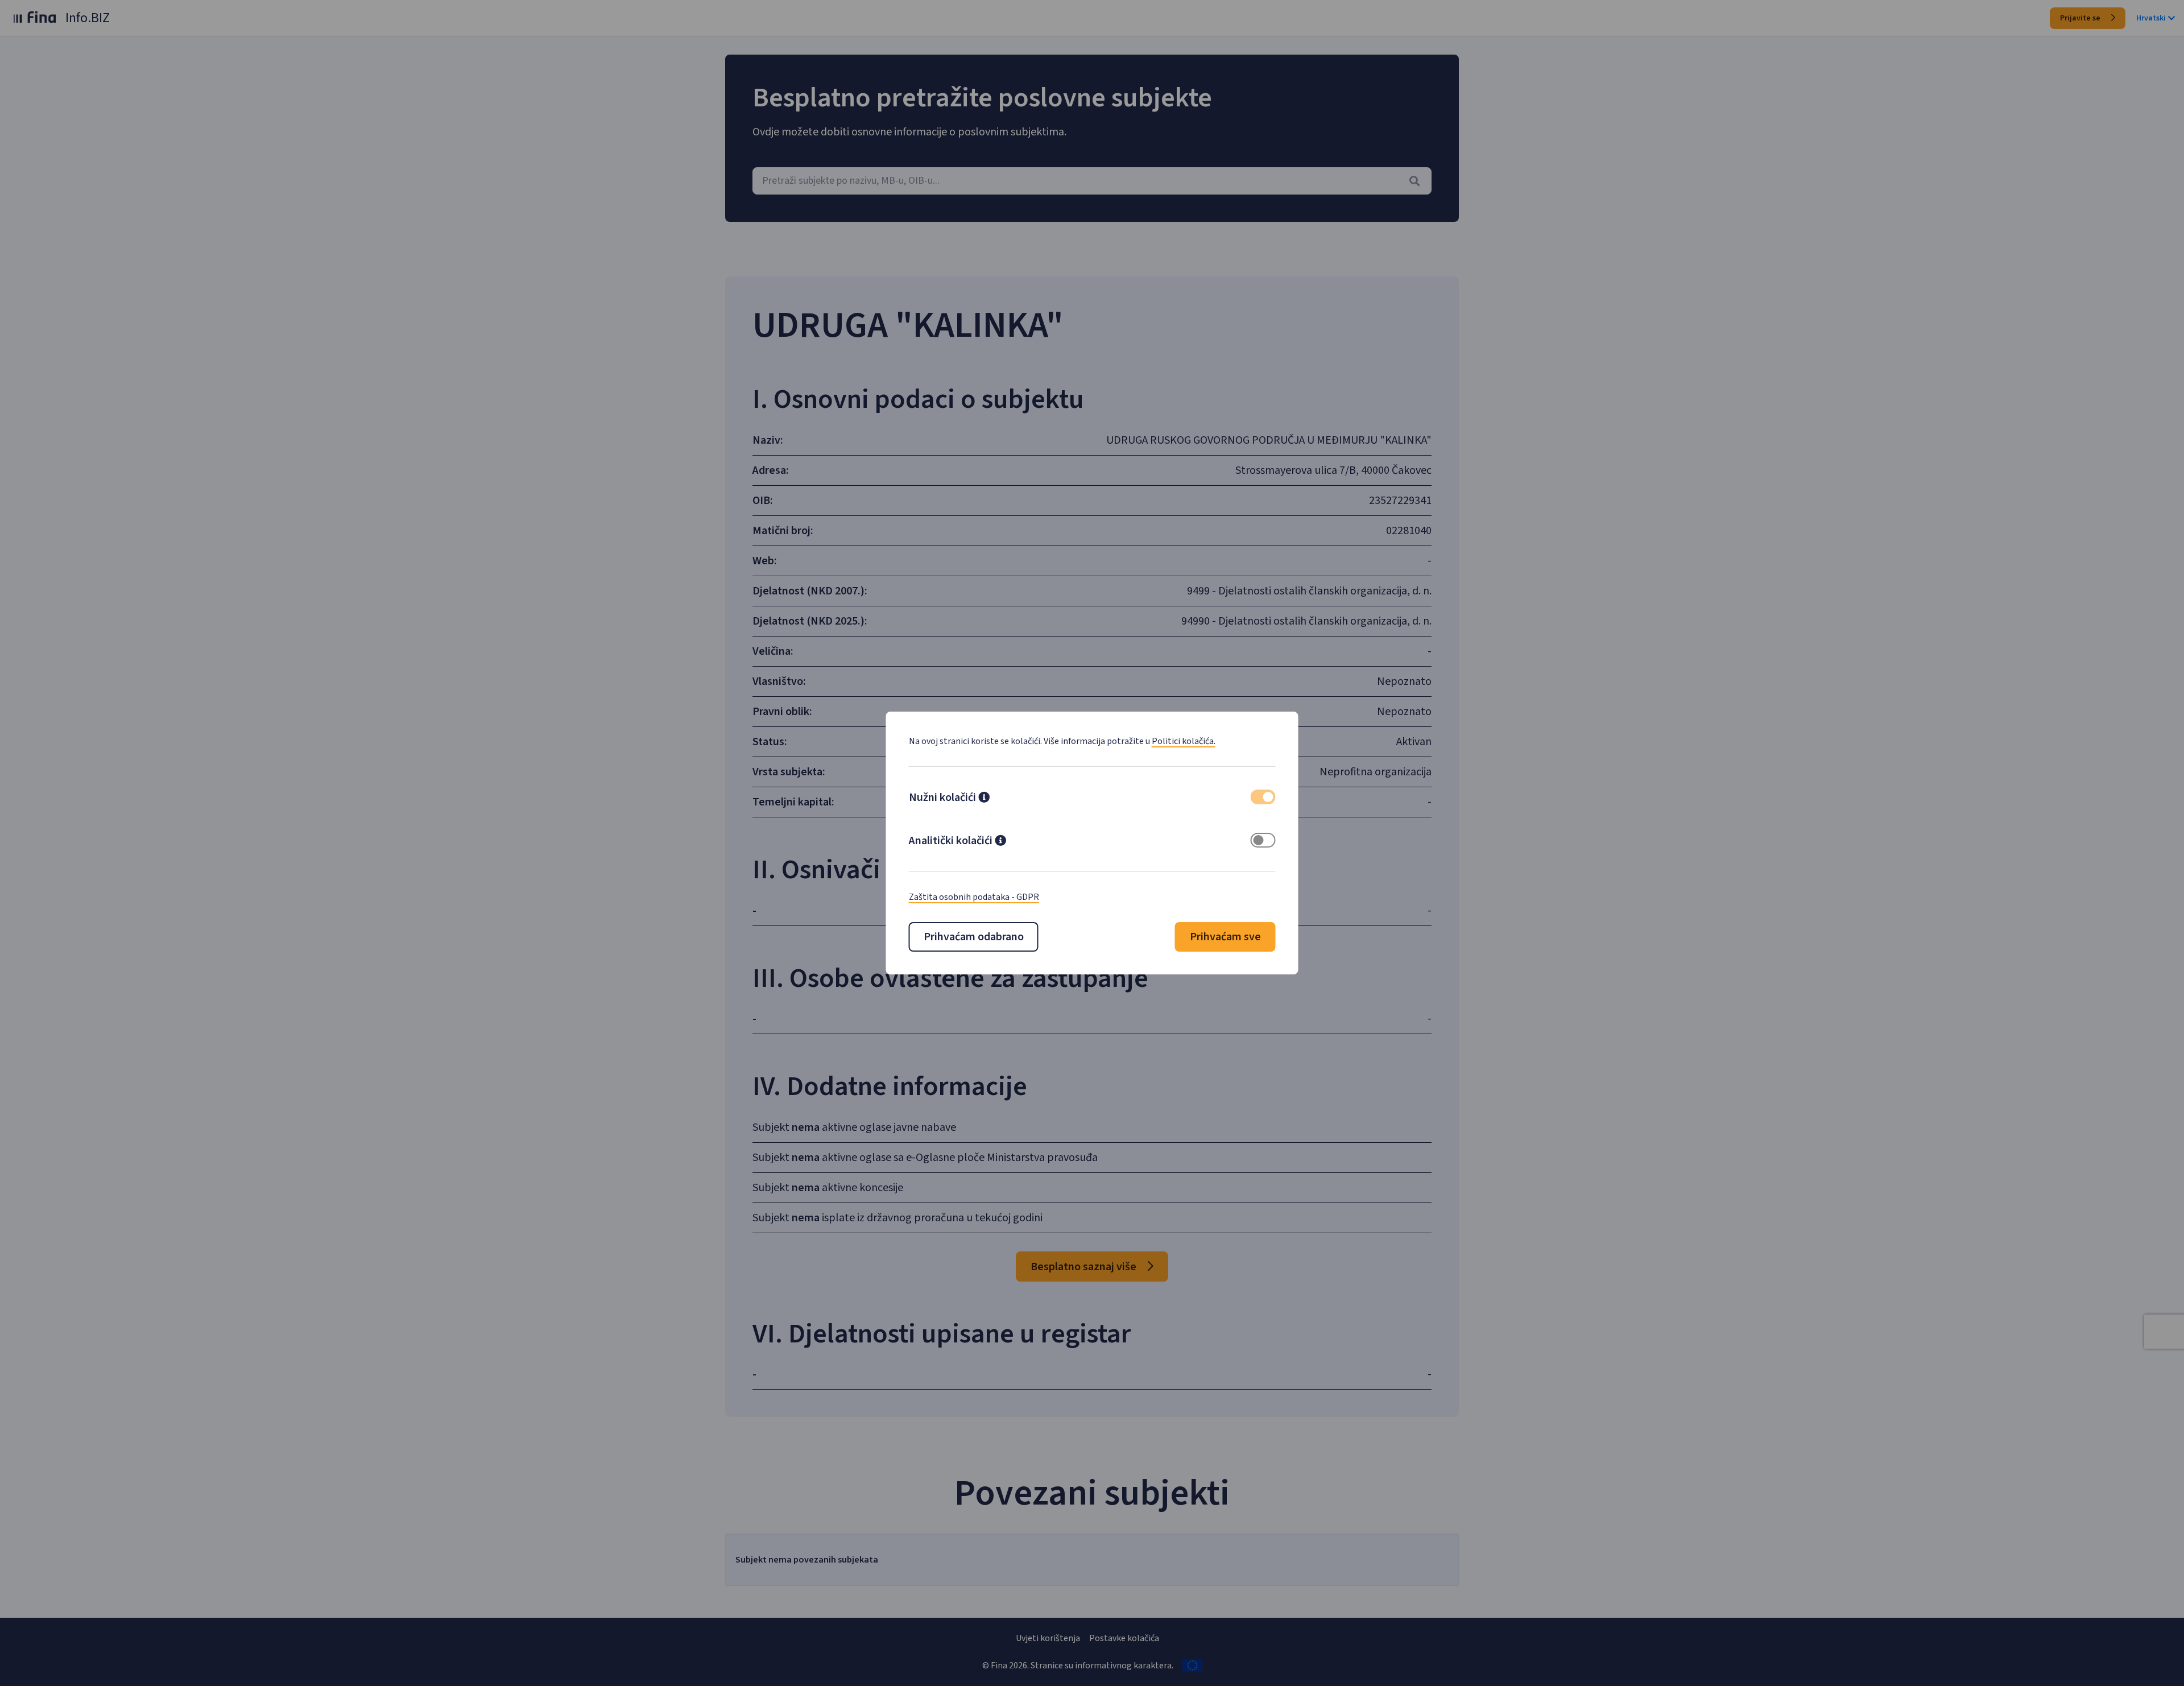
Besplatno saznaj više (1085, 1267)
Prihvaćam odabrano (974, 937)
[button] (984, 799)
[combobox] (1092, 181)
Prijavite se (2081, 18)
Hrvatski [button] (2151, 18)
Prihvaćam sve (1225, 937)
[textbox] (1092, 181)
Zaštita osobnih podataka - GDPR (974, 897)
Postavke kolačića (1124, 1638)
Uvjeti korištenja (1048, 1638)
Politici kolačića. (1184, 741)
